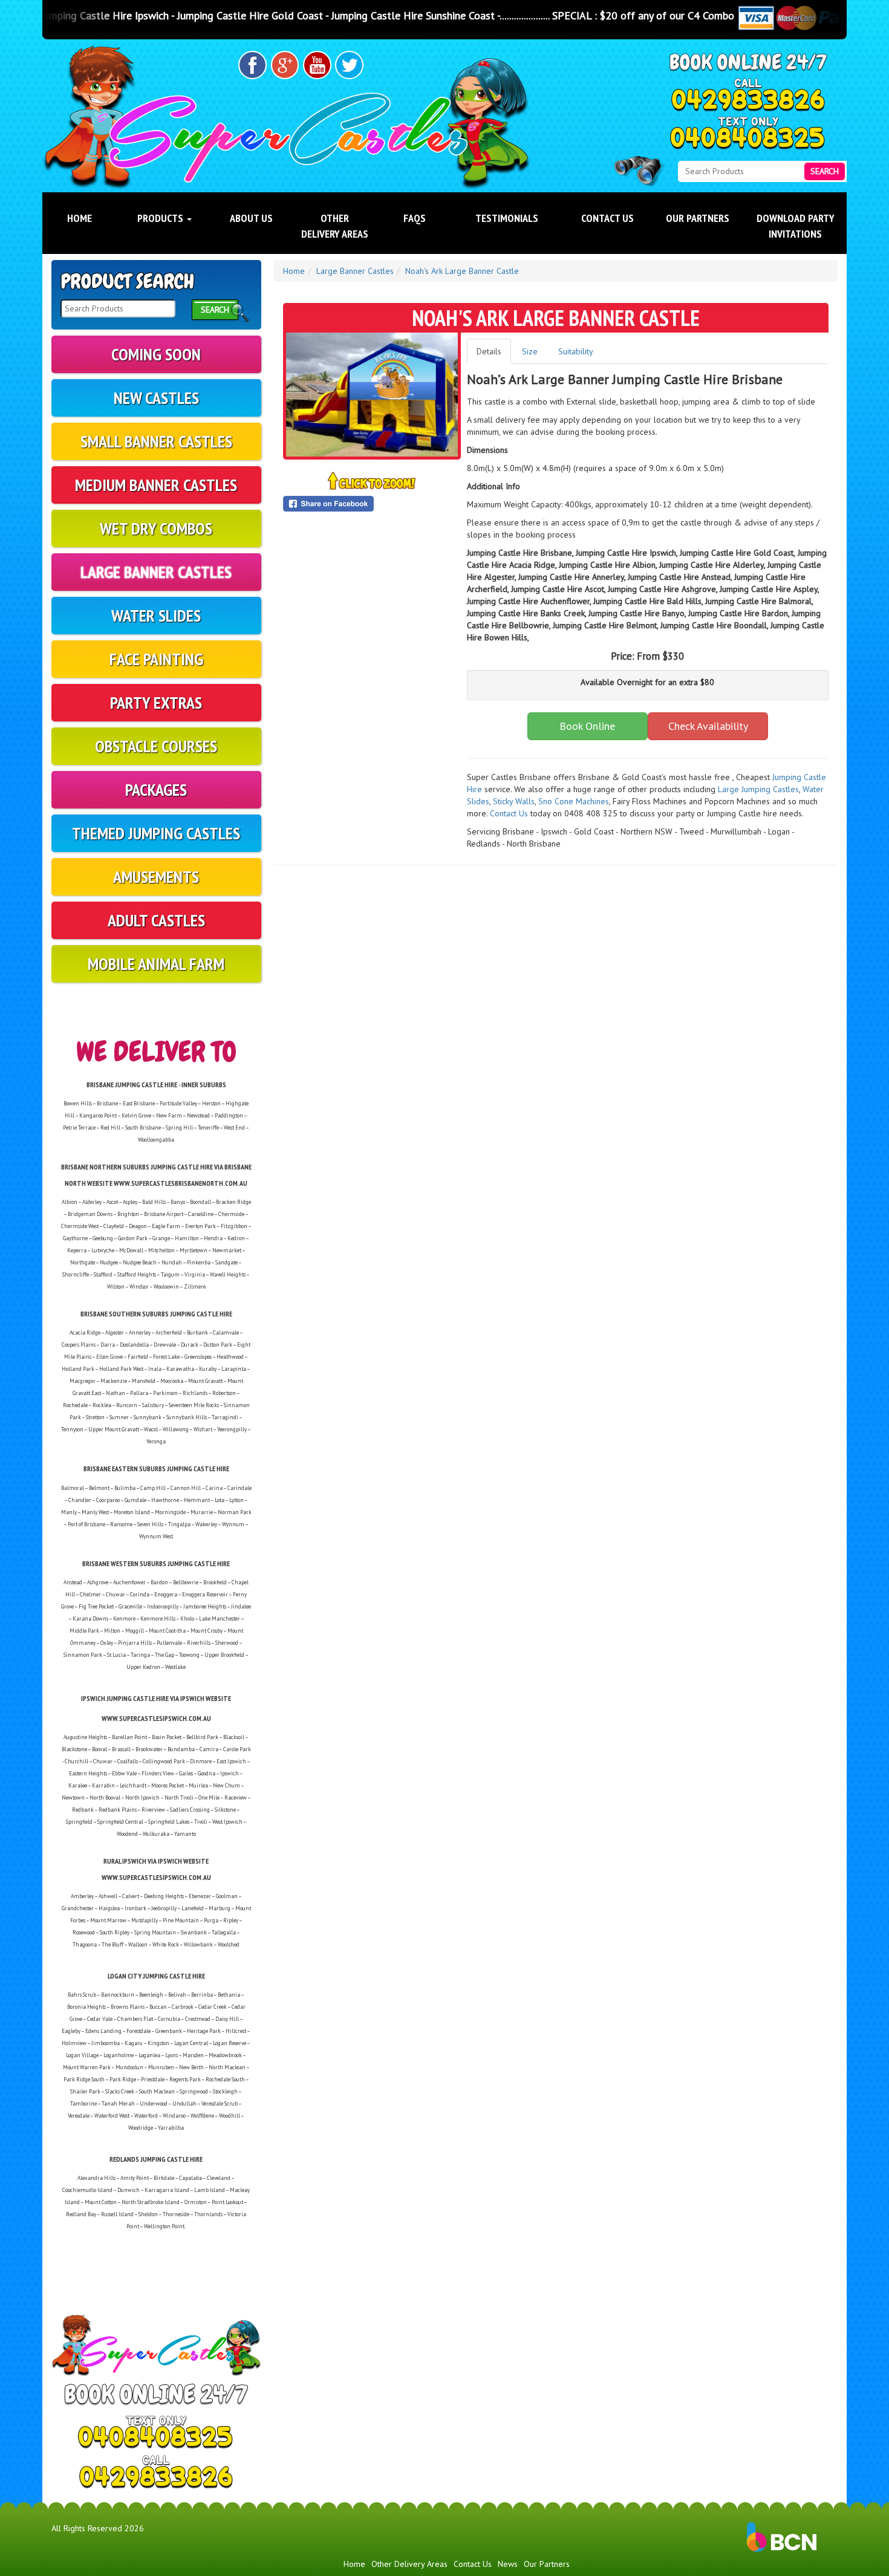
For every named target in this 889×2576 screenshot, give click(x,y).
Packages (156, 789)
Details (489, 351)
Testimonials (507, 218)
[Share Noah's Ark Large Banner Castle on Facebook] (372, 504)
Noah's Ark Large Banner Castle (462, 271)
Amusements (156, 877)
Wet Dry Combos (156, 528)
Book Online (587, 726)
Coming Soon (156, 354)
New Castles (156, 398)
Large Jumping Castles (758, 789)
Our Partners (698, 218)
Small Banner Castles (156, 441)
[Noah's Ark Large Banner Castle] (372, 395)
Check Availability (708, 726)
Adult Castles (156, 920)
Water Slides (156, 615)
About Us (251, 218)
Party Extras (156, 702)
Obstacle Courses (156, 746)
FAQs (415, 218)
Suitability (576, 351)
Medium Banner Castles (156, 485)
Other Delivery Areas (335, 226)
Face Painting (156, 659)
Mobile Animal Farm (156, 964)
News (508, 2564)
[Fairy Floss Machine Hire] (771, 801)
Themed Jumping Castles (156, 833)
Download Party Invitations (796, 226)
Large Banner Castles (156, 572)
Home (80, 218)
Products (161, 218)
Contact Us (607, 218)
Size (530, 351)
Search (825, 171)
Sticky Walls (514, 801)
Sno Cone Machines (574, 801)
